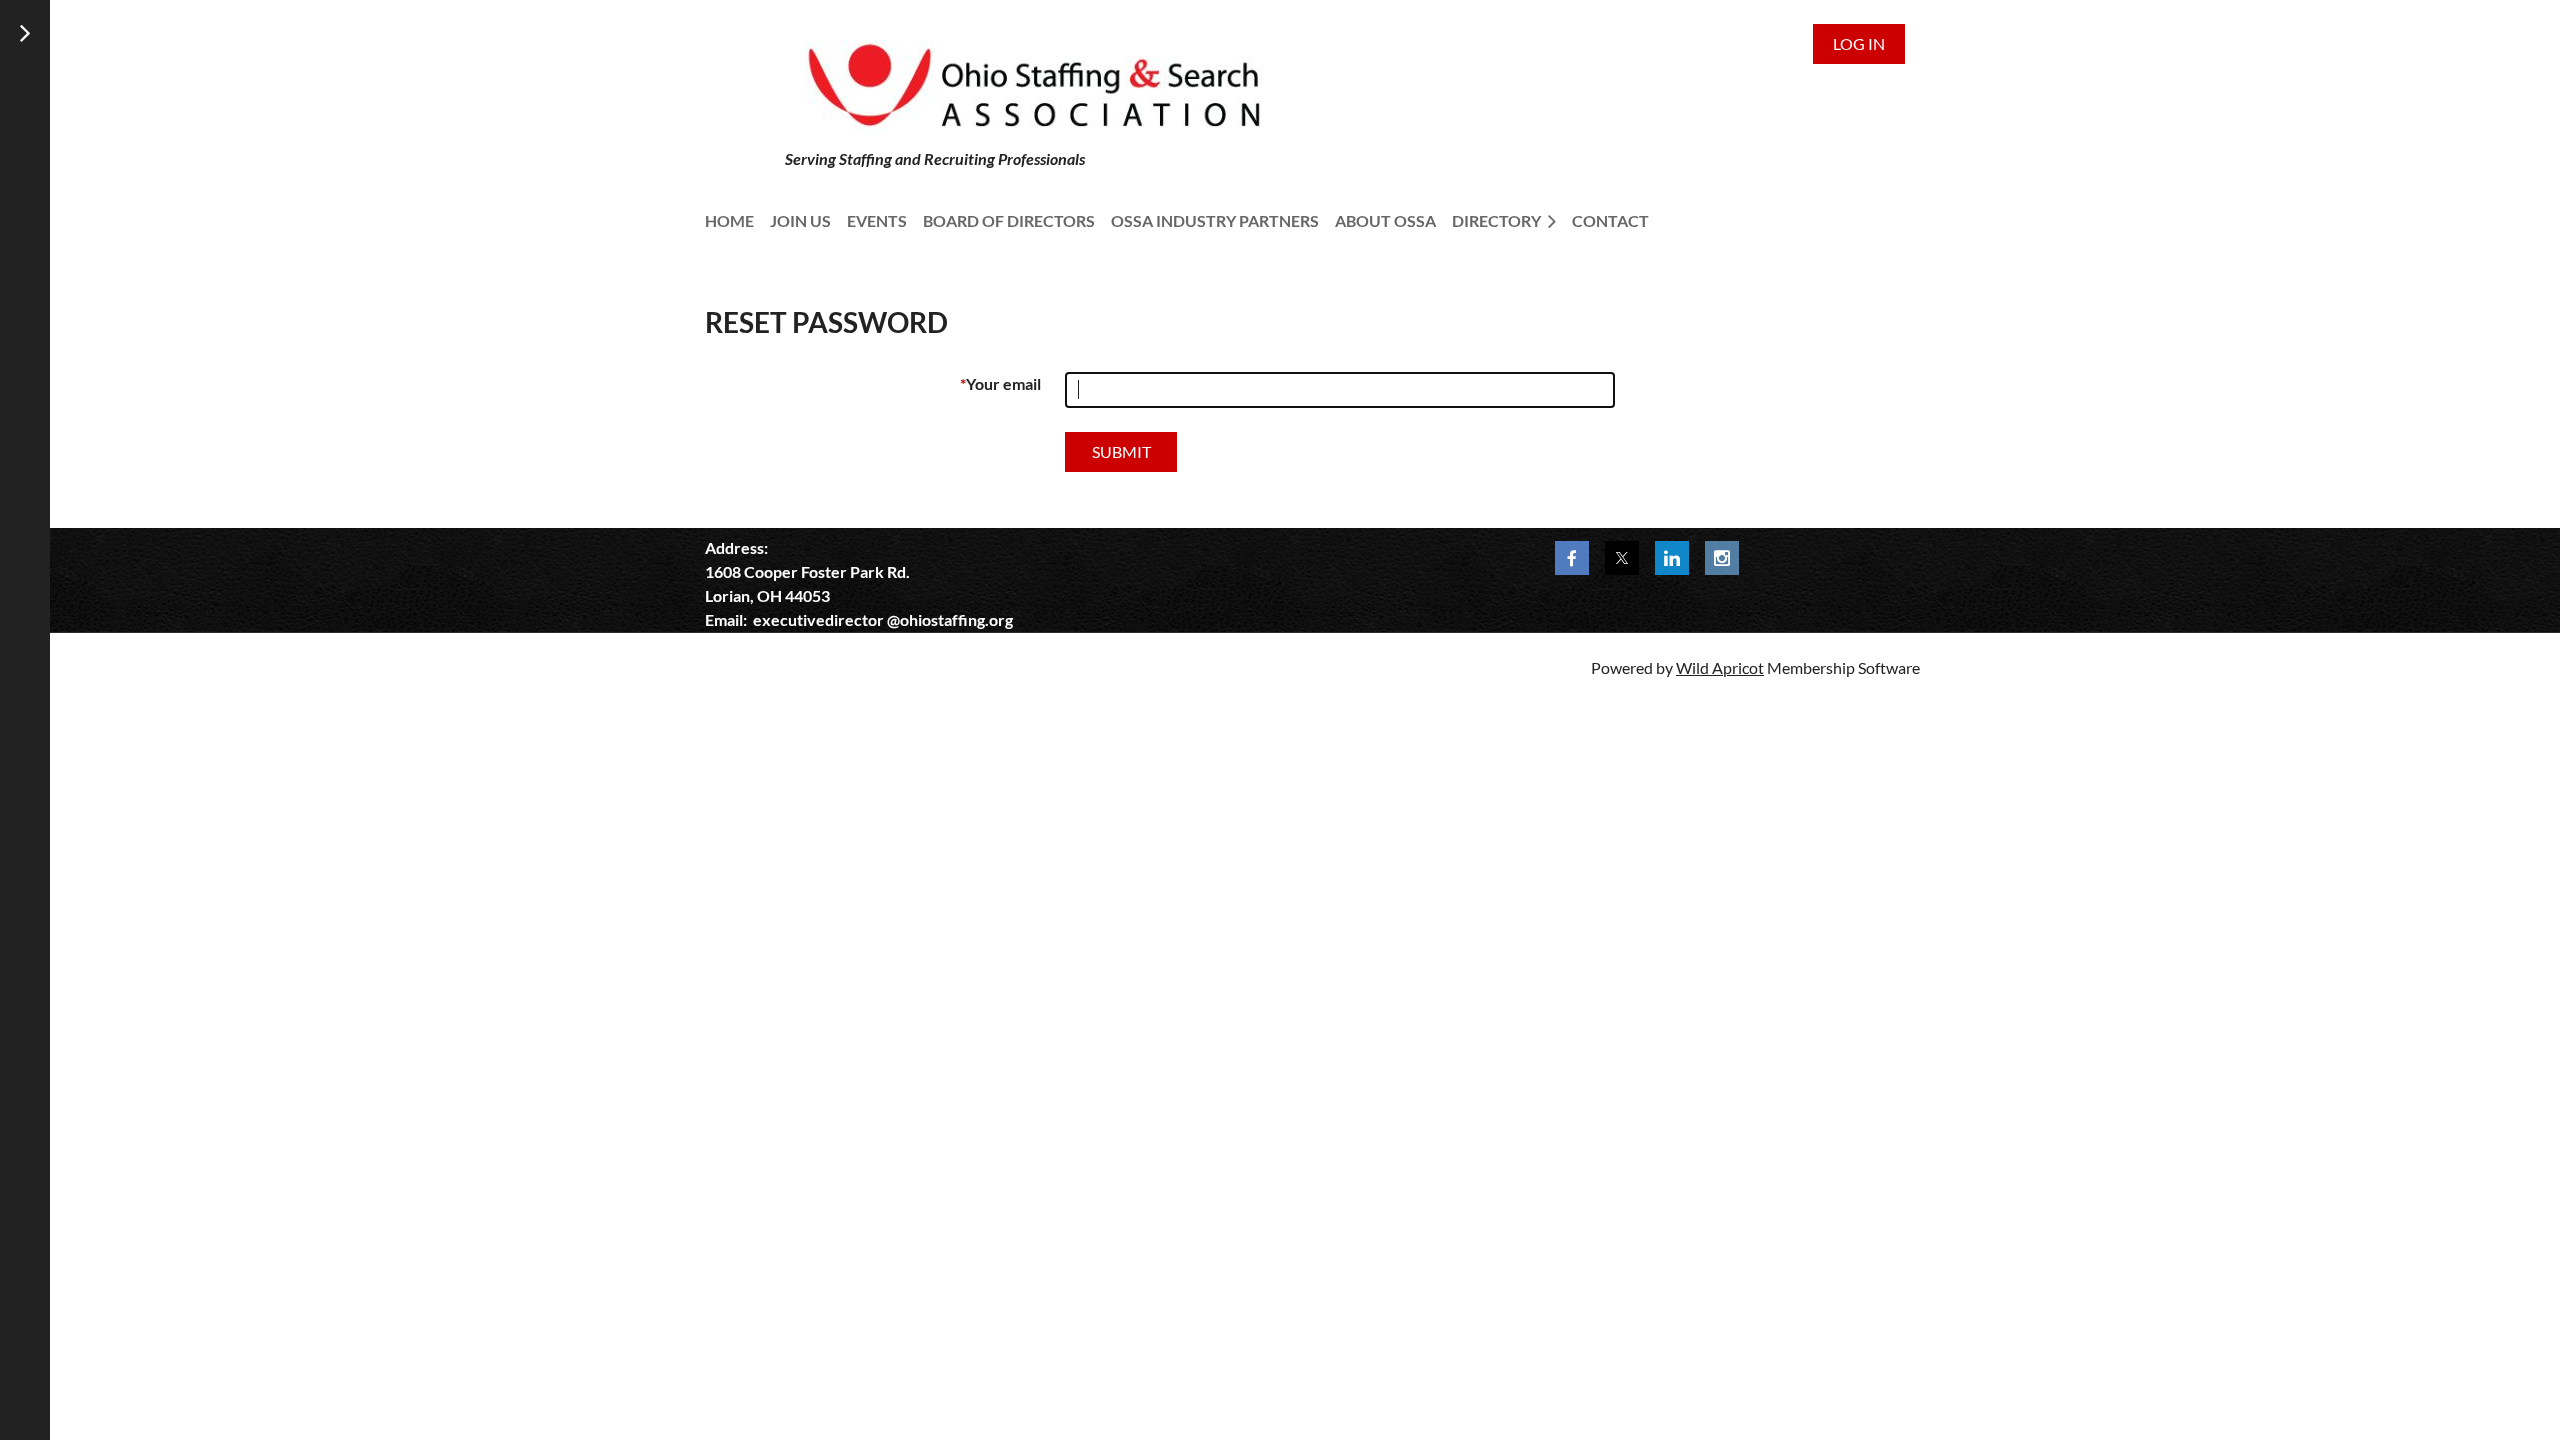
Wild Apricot (1720, 667)
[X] (1622, 558)
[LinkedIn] (1672, 558)
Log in (1859, 43)
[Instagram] (1722, 558)
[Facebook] (1572, 558)
